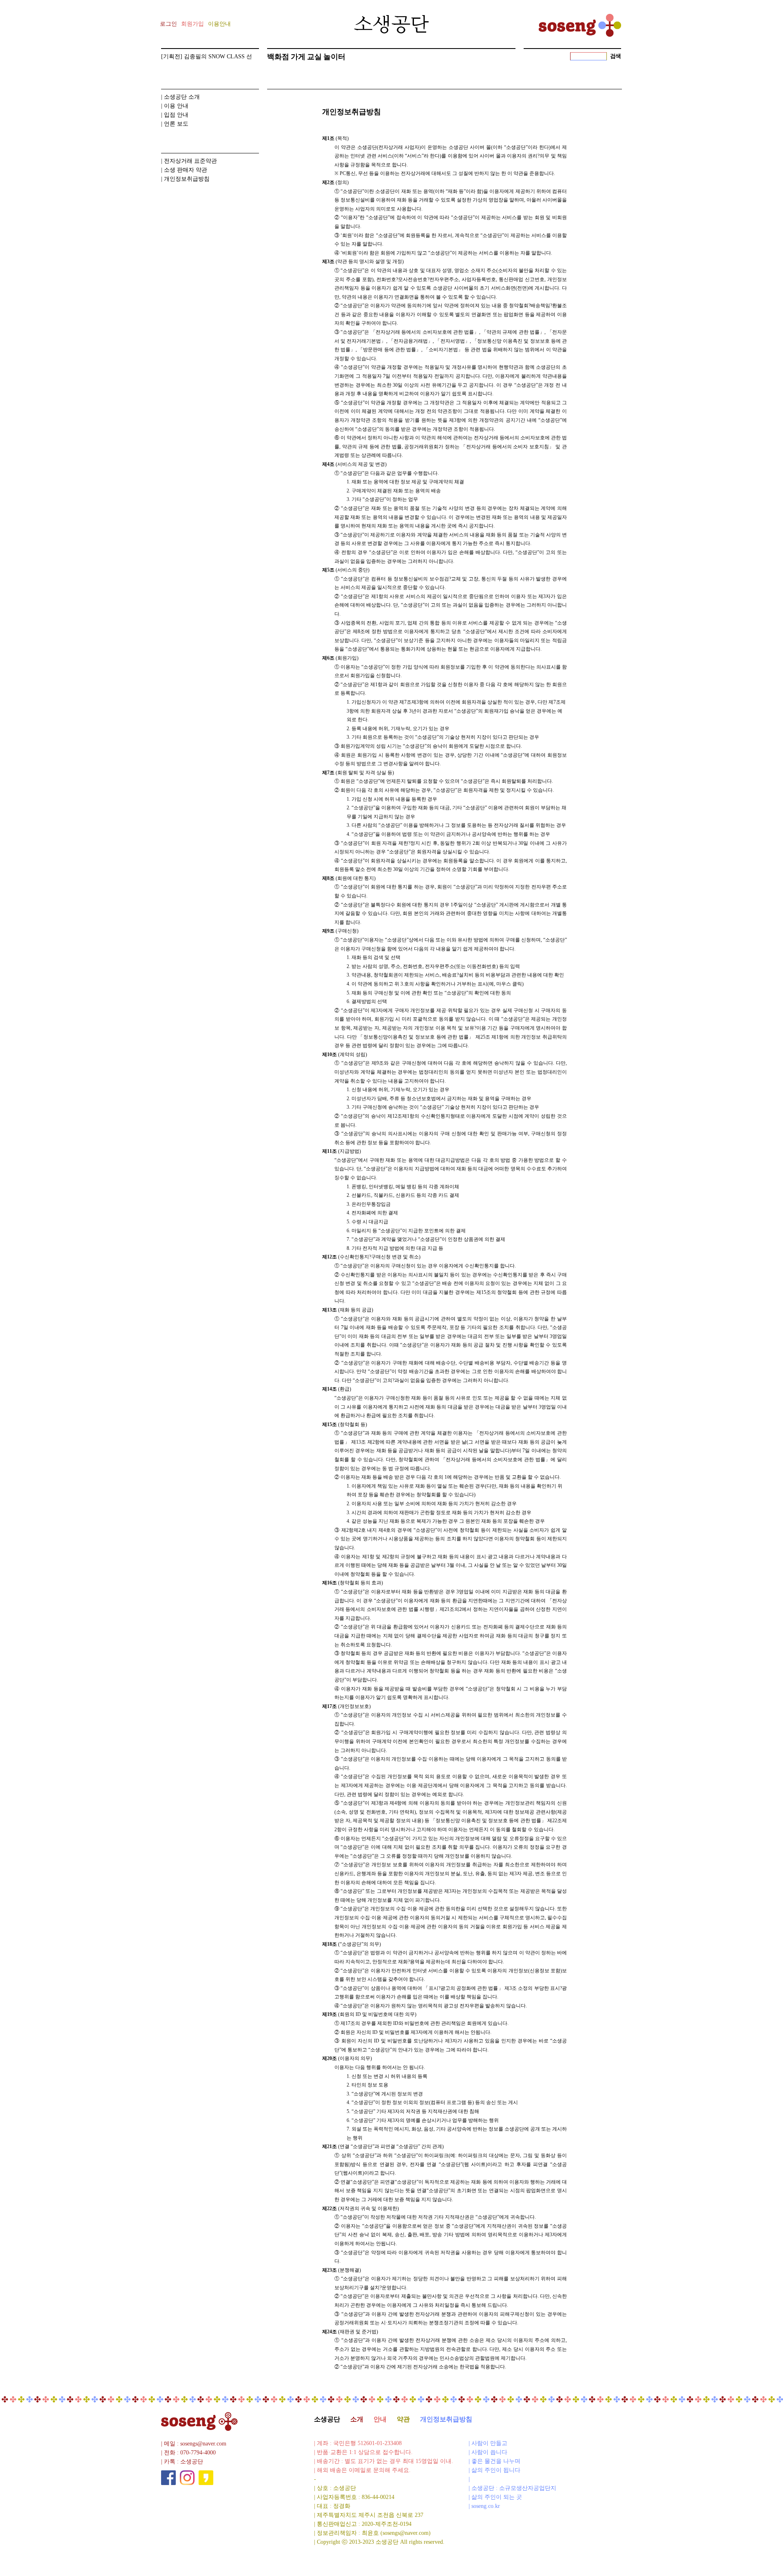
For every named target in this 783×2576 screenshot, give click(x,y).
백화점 (278, 57)
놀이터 (334, 57)
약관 (403, 2419)
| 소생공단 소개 (180, 97)
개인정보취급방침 (446, 2419)
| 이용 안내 (175, 106)
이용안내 (219, 24)
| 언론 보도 (175, 124)
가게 (298, 57)
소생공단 (327, 2419)
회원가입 (192, 24)
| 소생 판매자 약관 (184, 170)
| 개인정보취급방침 (185, 179)
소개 (357, 2419)
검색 (616, 56)
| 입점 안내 (175, 115)
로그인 (168, 24)
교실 (314, 57)
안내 (380, 2419)
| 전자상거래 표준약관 (189, 161)
